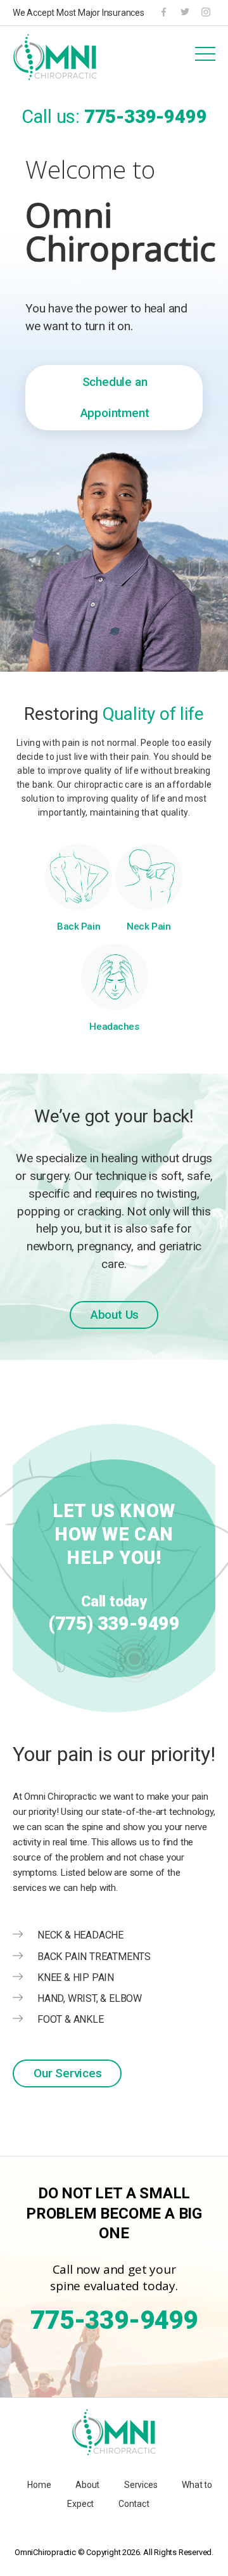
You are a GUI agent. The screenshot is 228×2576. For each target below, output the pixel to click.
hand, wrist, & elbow (90, 1998)
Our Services (68, 2073)
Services (141, 2485)
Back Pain (79, 926)
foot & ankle (71, 2019)
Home (39, 2485)
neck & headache (80, 1935)
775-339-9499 (146, 117)
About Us (115, 1315)
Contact (134, 2504)
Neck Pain (149, 926)
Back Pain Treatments (94, 1957)
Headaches (114, 1027)
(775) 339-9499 (114, 1624)
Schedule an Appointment (115, 397)
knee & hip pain (76, 1977)
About (87, 2485)
